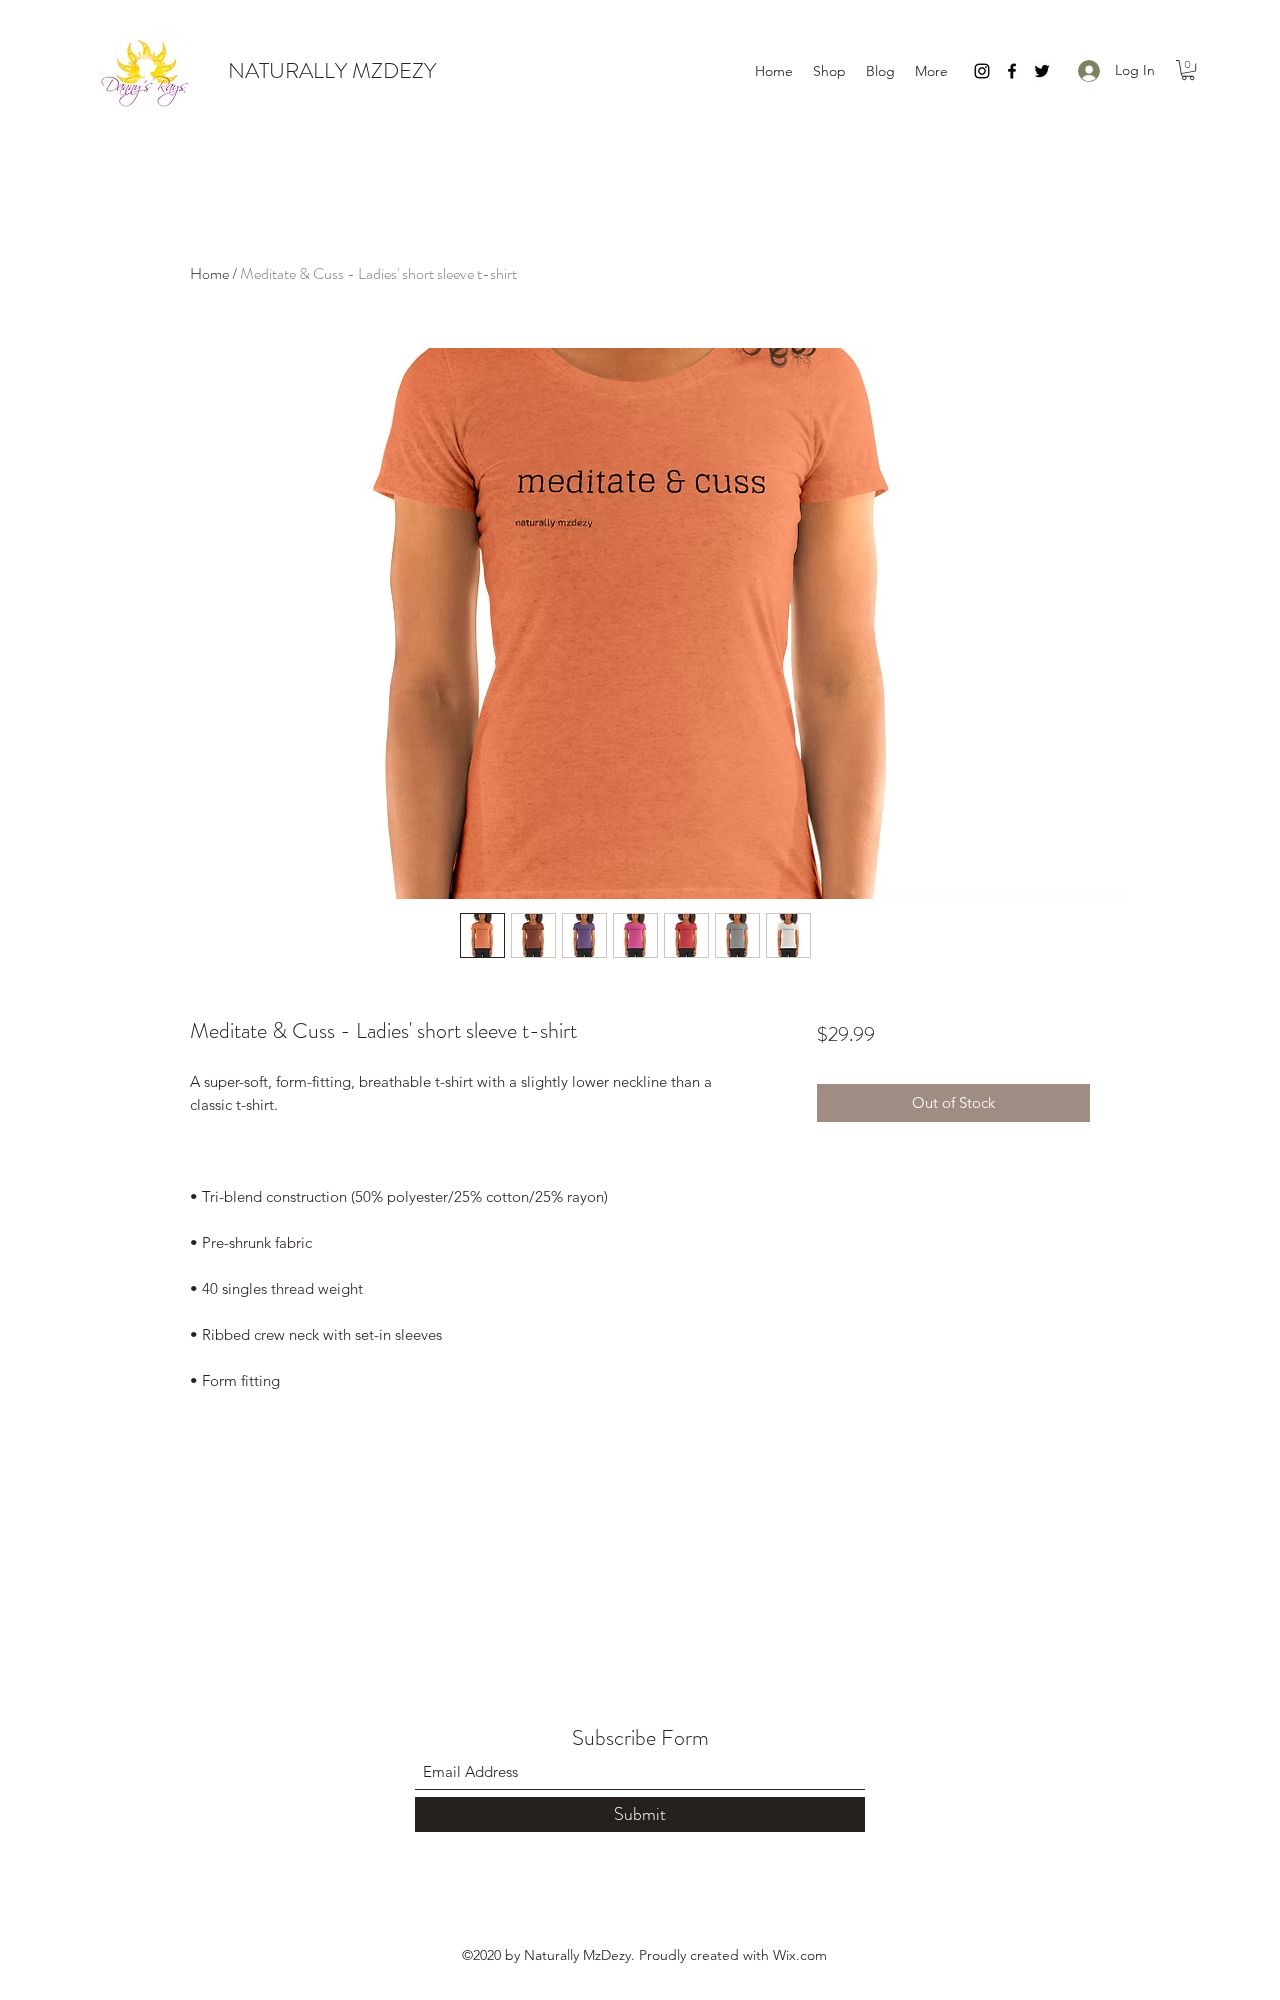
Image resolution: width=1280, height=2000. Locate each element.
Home (209, 273)
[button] (1188, 70)
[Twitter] (1042, 71)
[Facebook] (1012, 71)
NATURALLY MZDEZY (332, 70)
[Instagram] (982, 71)
